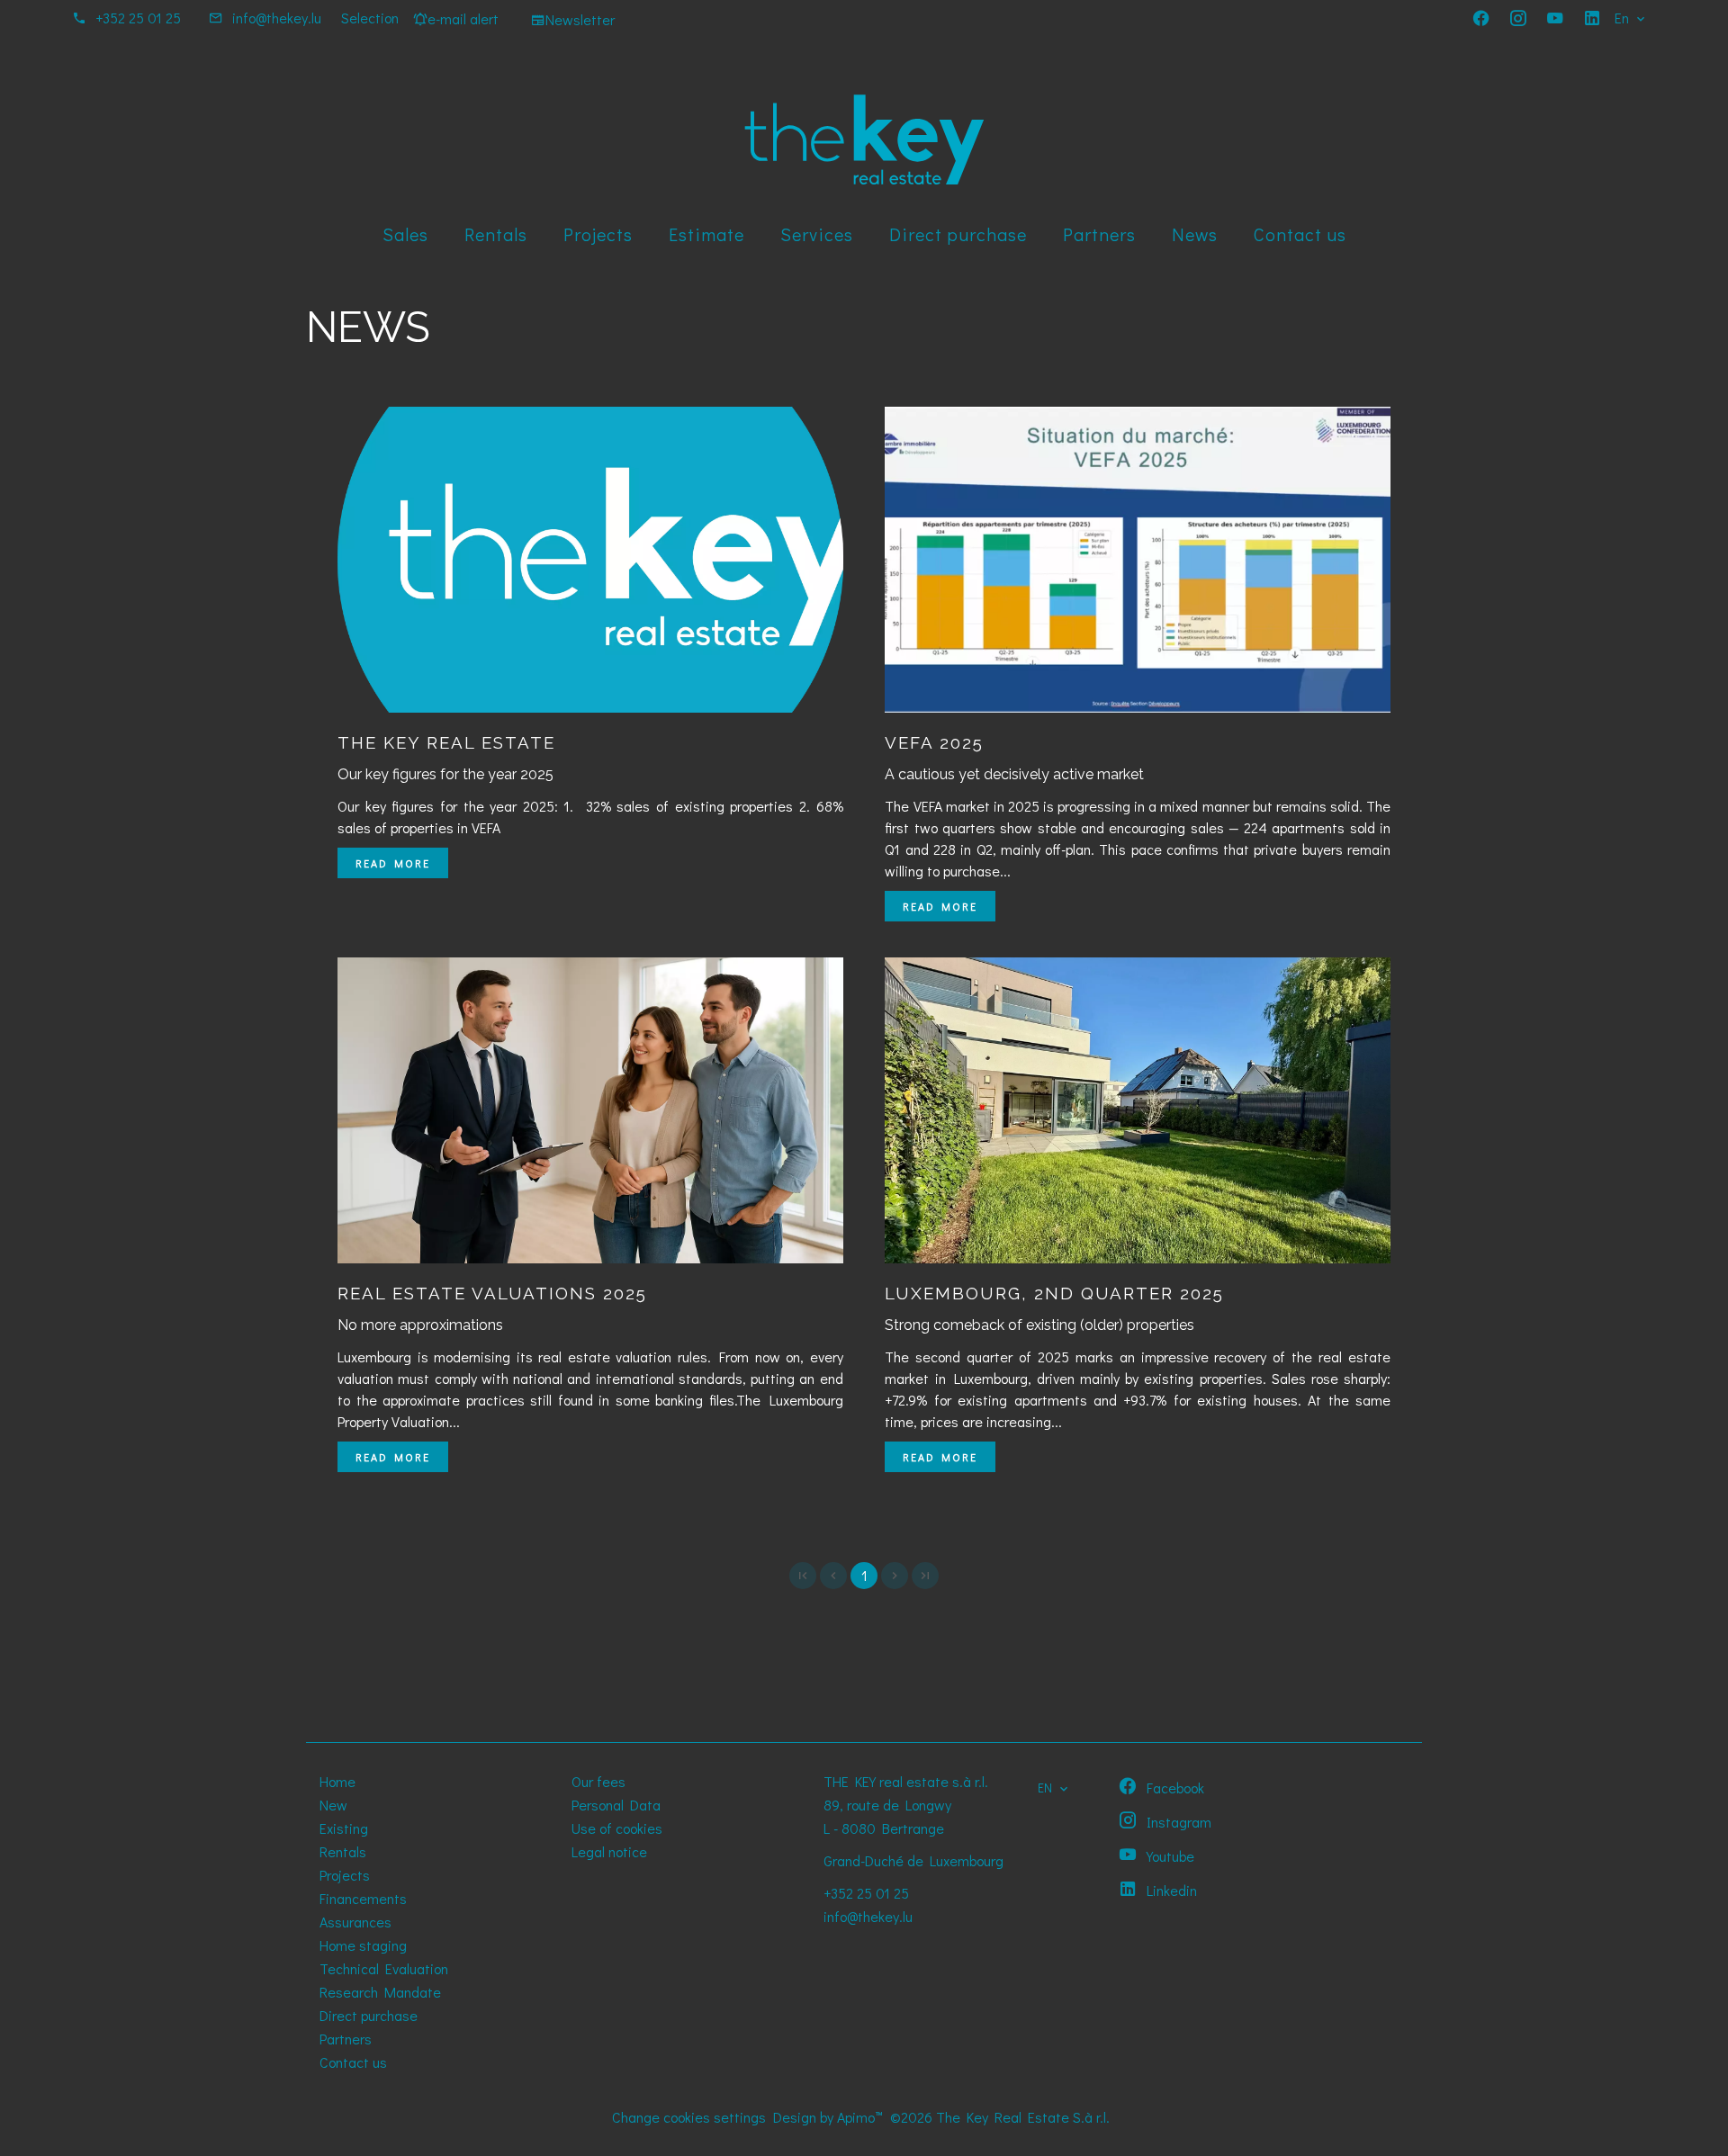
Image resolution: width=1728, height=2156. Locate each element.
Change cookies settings (689, 2117)
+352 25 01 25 (138, 18)
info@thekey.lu (277, 18)
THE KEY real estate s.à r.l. (906, 1781)
